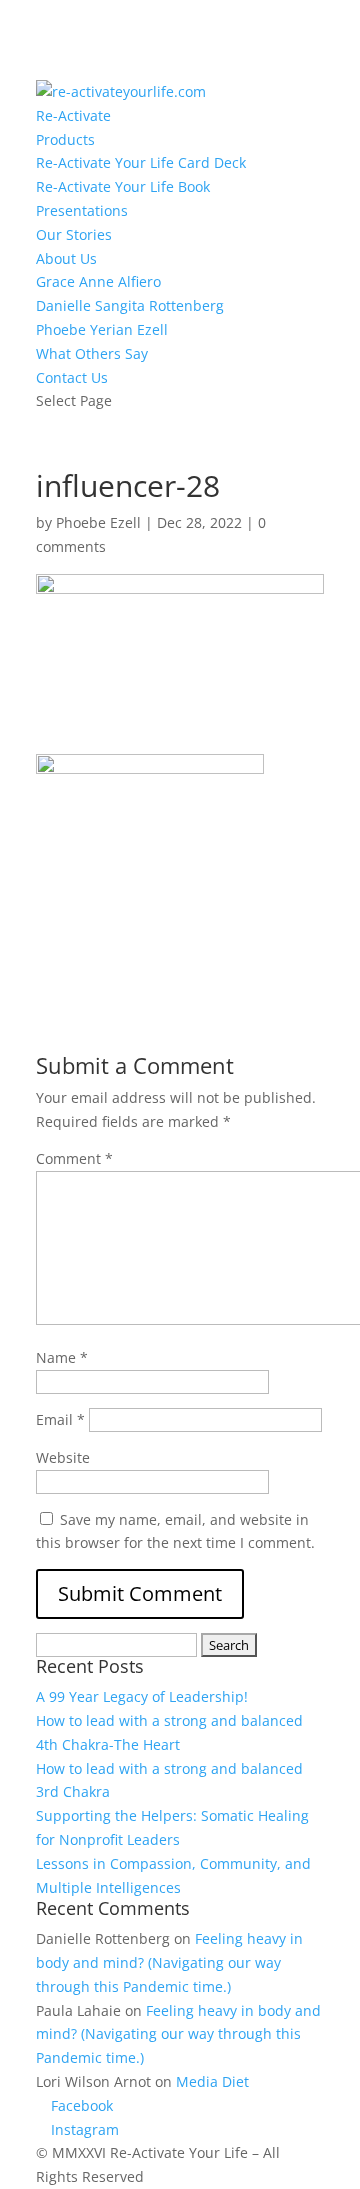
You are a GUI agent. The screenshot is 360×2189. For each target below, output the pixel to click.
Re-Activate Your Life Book (123, 186)
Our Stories (74, 234)
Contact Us (72, 377)
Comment (74, 1158)
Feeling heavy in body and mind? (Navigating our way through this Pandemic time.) (169, 1962)
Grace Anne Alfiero (98, 281)
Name (62, 1357)
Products (65, 139)
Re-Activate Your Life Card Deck (141, 162)
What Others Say (92, 353)
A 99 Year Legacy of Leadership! (142, 1696)
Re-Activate (73, 115)
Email (60, 1419)
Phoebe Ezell (98, 522)
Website (63, 1457)
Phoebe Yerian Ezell (102, 329)
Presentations (82, 210)
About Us (66, 258)
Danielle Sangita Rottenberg (130, 305)
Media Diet (212, 2081)
